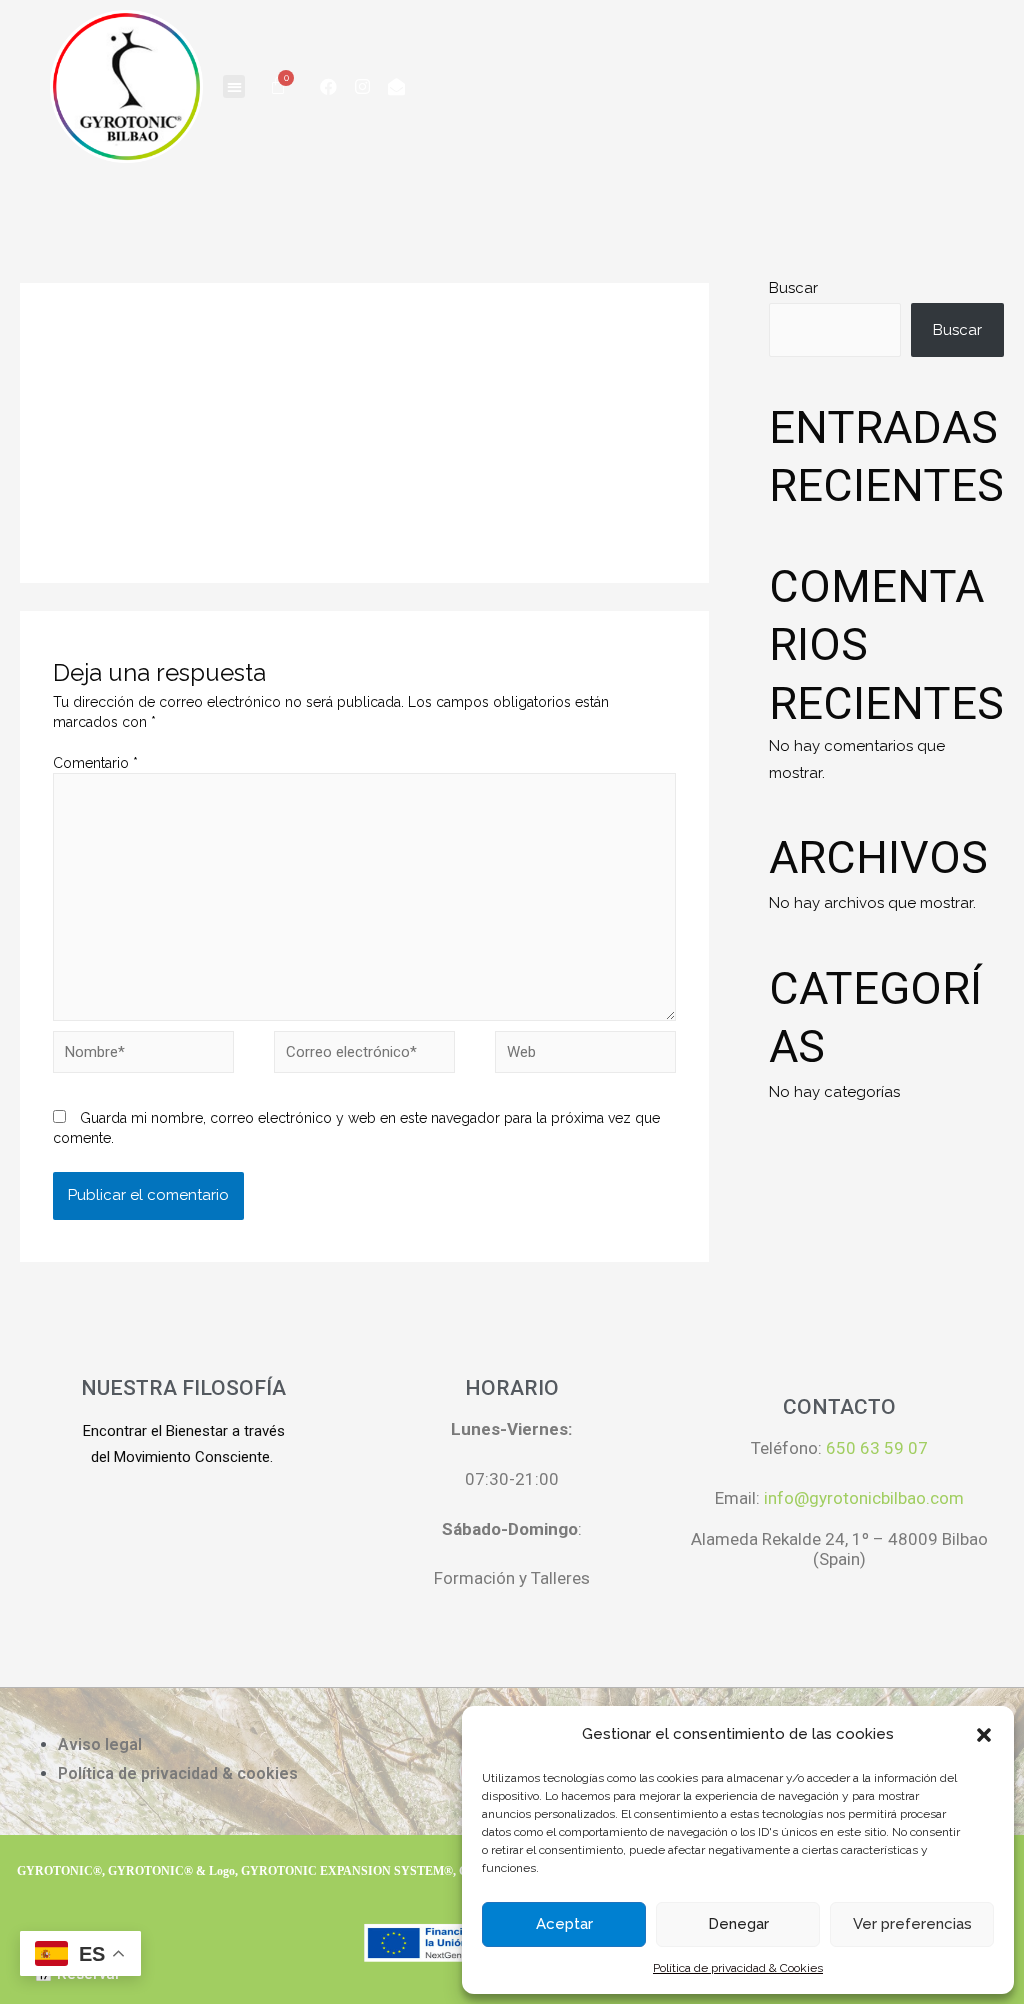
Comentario (95, 763)
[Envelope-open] (396, 86)
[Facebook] (328, 86)
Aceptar (564, 1924)
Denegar (738, 1924)
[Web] (585, 1056)
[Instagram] (362, 86)
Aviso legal (100, 1744)
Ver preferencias (912, 1924)
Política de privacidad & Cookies (738, 1968)
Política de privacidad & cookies (178, 1773)
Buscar (793, 288)
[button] (984, 1735)
